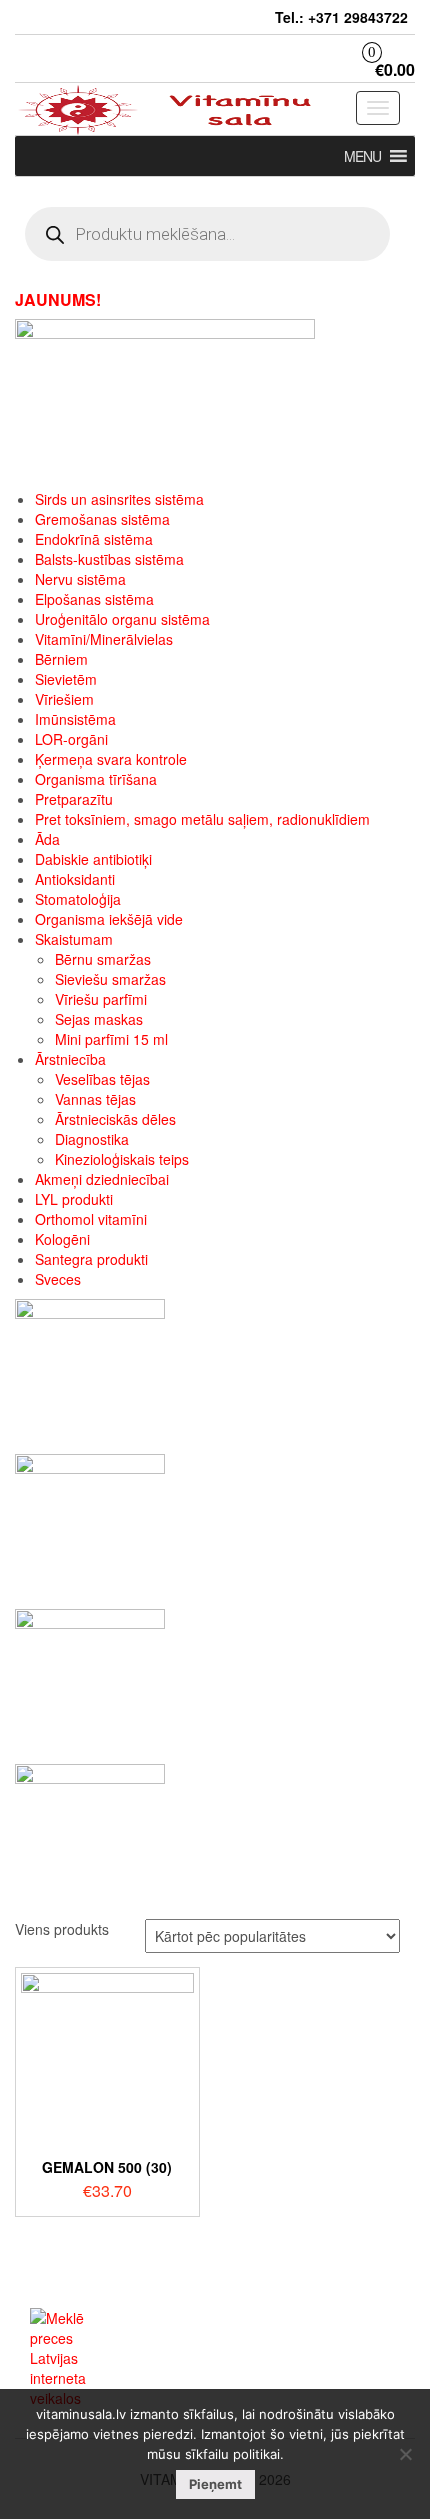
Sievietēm (66, 679)
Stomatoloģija (78, 899)
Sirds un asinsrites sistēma (119, 499)
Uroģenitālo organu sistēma (122, 619)
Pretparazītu (74, 799)
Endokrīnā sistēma (94, 539)
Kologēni (62, 1239)
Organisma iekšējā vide (109, 919)
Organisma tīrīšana (96, 779)
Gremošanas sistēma (102, 519)
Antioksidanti (75, 879)
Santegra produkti (91, 1259)
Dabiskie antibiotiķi (93, 859)
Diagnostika (92, 1139)
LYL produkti (74, 1199)
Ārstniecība (70, 1059)
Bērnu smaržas (103, 959)
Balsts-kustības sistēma (109, 559)
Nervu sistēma (80, 579)
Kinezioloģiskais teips (122, 1159)
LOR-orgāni (71, 739)
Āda (47, 839)
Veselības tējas (102, 1079)
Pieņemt (215, 2484)
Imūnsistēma (75, 719)
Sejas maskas (99, 1019)
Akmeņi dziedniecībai (102, 1179)
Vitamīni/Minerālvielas (104, 639)
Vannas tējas (95, 1099)
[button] (362, 156)
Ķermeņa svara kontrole (111, 759)
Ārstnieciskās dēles (115, 1119)
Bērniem (61, 659)
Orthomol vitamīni (91, 1219)
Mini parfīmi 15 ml (111, 1039)
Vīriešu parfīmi (101, 999)
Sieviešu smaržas (110, 979)
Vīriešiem (64, 699)
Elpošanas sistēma (94, 599)
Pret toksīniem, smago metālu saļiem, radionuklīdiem (202, 819)
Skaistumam (74, 939)
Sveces (58, 1279)
